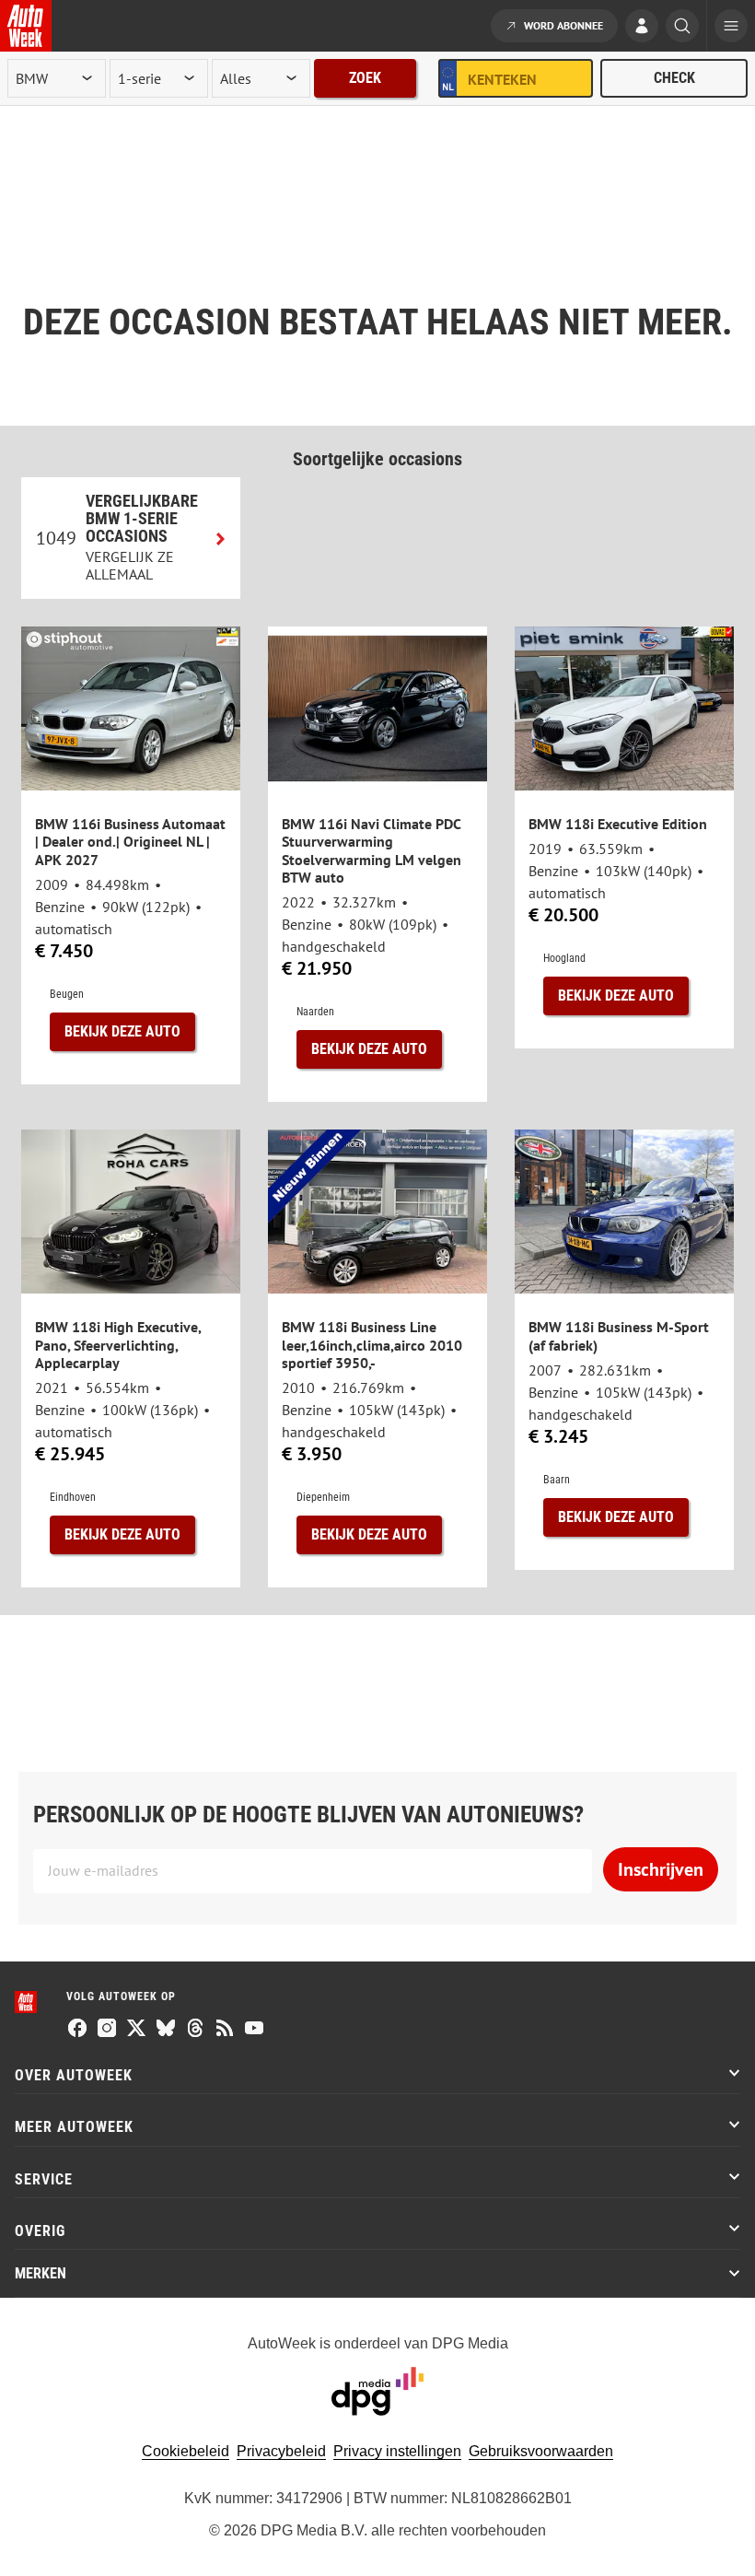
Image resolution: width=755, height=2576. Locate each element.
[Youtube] (254, 2030)
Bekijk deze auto (122, 1031)
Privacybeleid (281, 2451)
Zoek (365, 78)
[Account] (642, 28)
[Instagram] (107, 2030)
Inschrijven (661, 1869)
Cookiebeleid (186, 2451)
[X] (136, 2030)
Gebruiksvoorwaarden (541, 2451)
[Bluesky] (166, 2030)
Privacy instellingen (397, 2451)
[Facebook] (77, 2030)
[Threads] (195, 2030)
